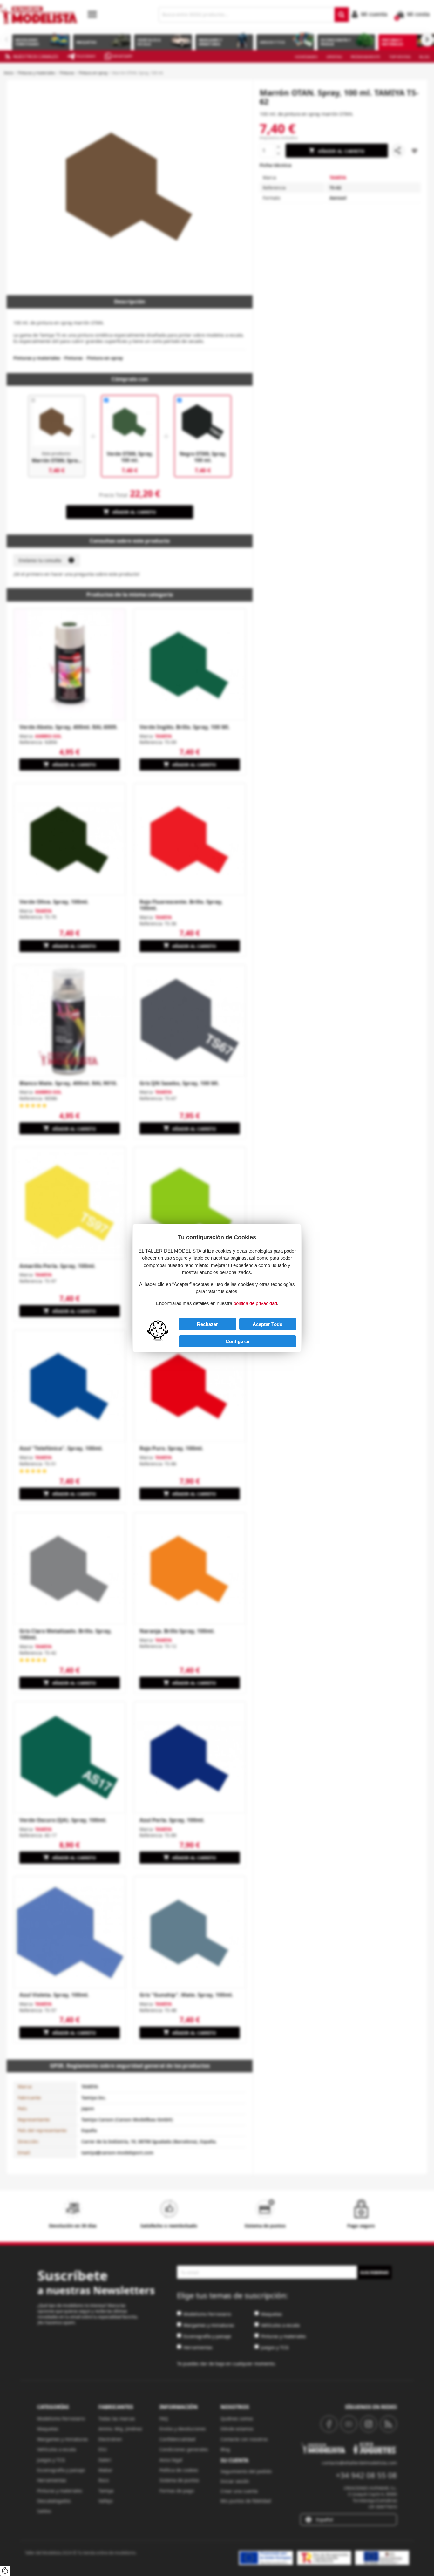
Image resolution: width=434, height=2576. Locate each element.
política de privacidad (255, 1303)
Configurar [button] (238, 1341)
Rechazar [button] (207, 1324)
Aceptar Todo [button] (268, 1324)
